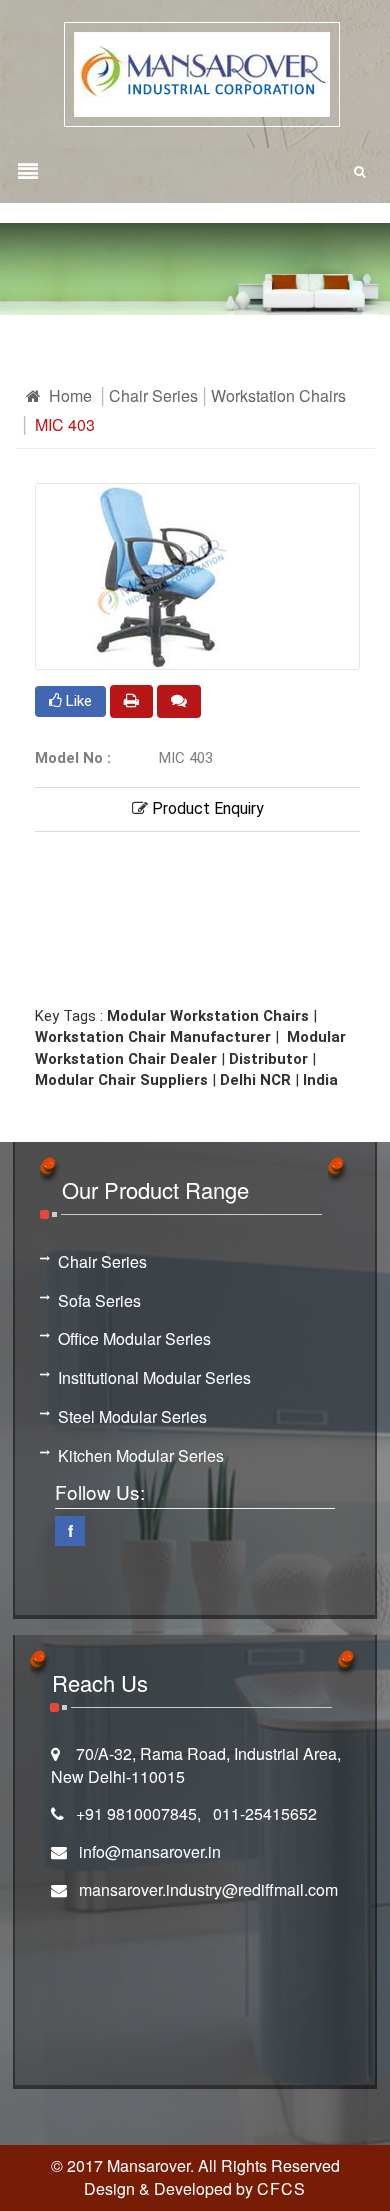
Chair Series (153, 395)
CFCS (281, 2188)
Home (68, 395)
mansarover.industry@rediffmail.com (208, 1889)
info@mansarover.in (150, 1851)
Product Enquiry (206, 808)
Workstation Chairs (278, 395)
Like (77, 701)
